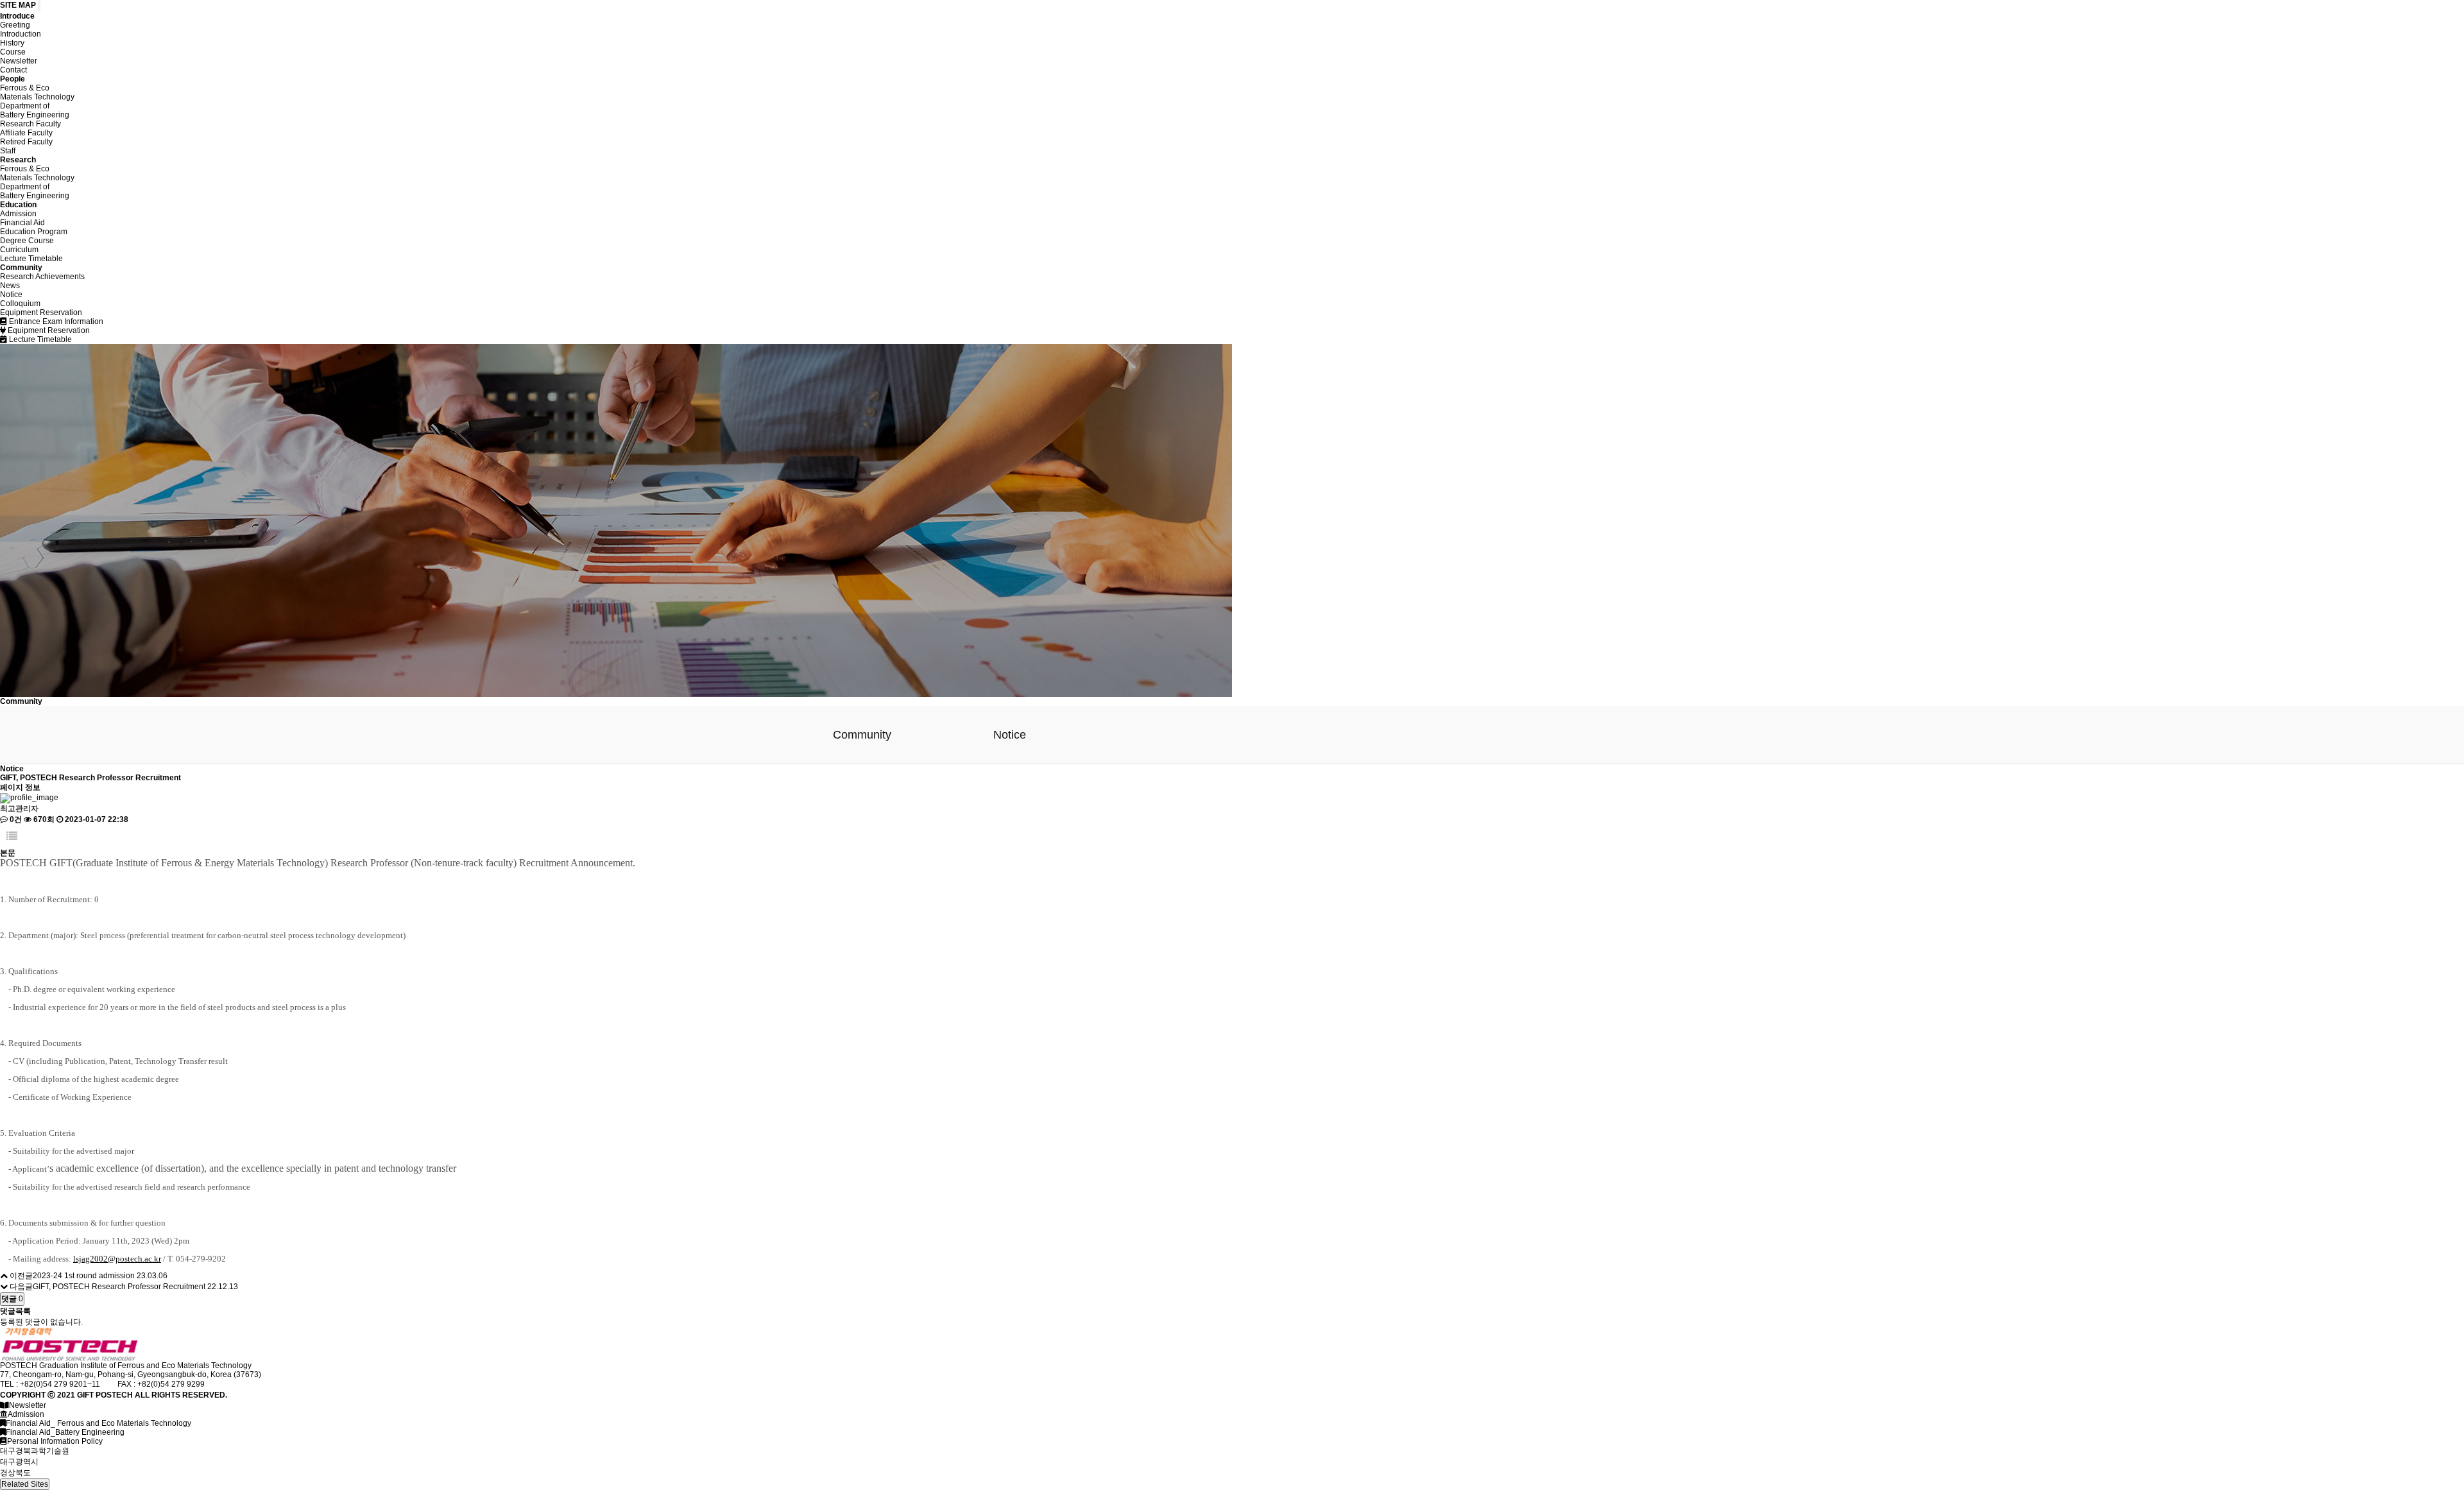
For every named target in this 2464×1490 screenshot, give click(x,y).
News (10, 286)
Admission (18, 214)
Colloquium (20, 304)
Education (18, 205)
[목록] (12, 836)
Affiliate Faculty (26, 133)
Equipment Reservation (41, 313)
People (13, 79)
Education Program (34, 232)
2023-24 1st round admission (84, 1276)
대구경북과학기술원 (35, 1451)
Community (21, 268)
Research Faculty (30, 124)
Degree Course (27, 241)
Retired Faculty (26, 142)
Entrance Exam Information (55, 321)
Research (18, 160)
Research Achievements (42, 277)
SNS (2313, 38)
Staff (8, 151)
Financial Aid (22, 223)
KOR (2371, 38)
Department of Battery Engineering (35, 110)
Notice (11, 295)
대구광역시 (19, 1462)
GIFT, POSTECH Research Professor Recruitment (119, 1287)
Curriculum (19, 250)
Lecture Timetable (31, 259)
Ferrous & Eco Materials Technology (37, 92)
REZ (2256, 38)
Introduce (212, 39)
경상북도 (15, 1473)
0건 (15, 819)
